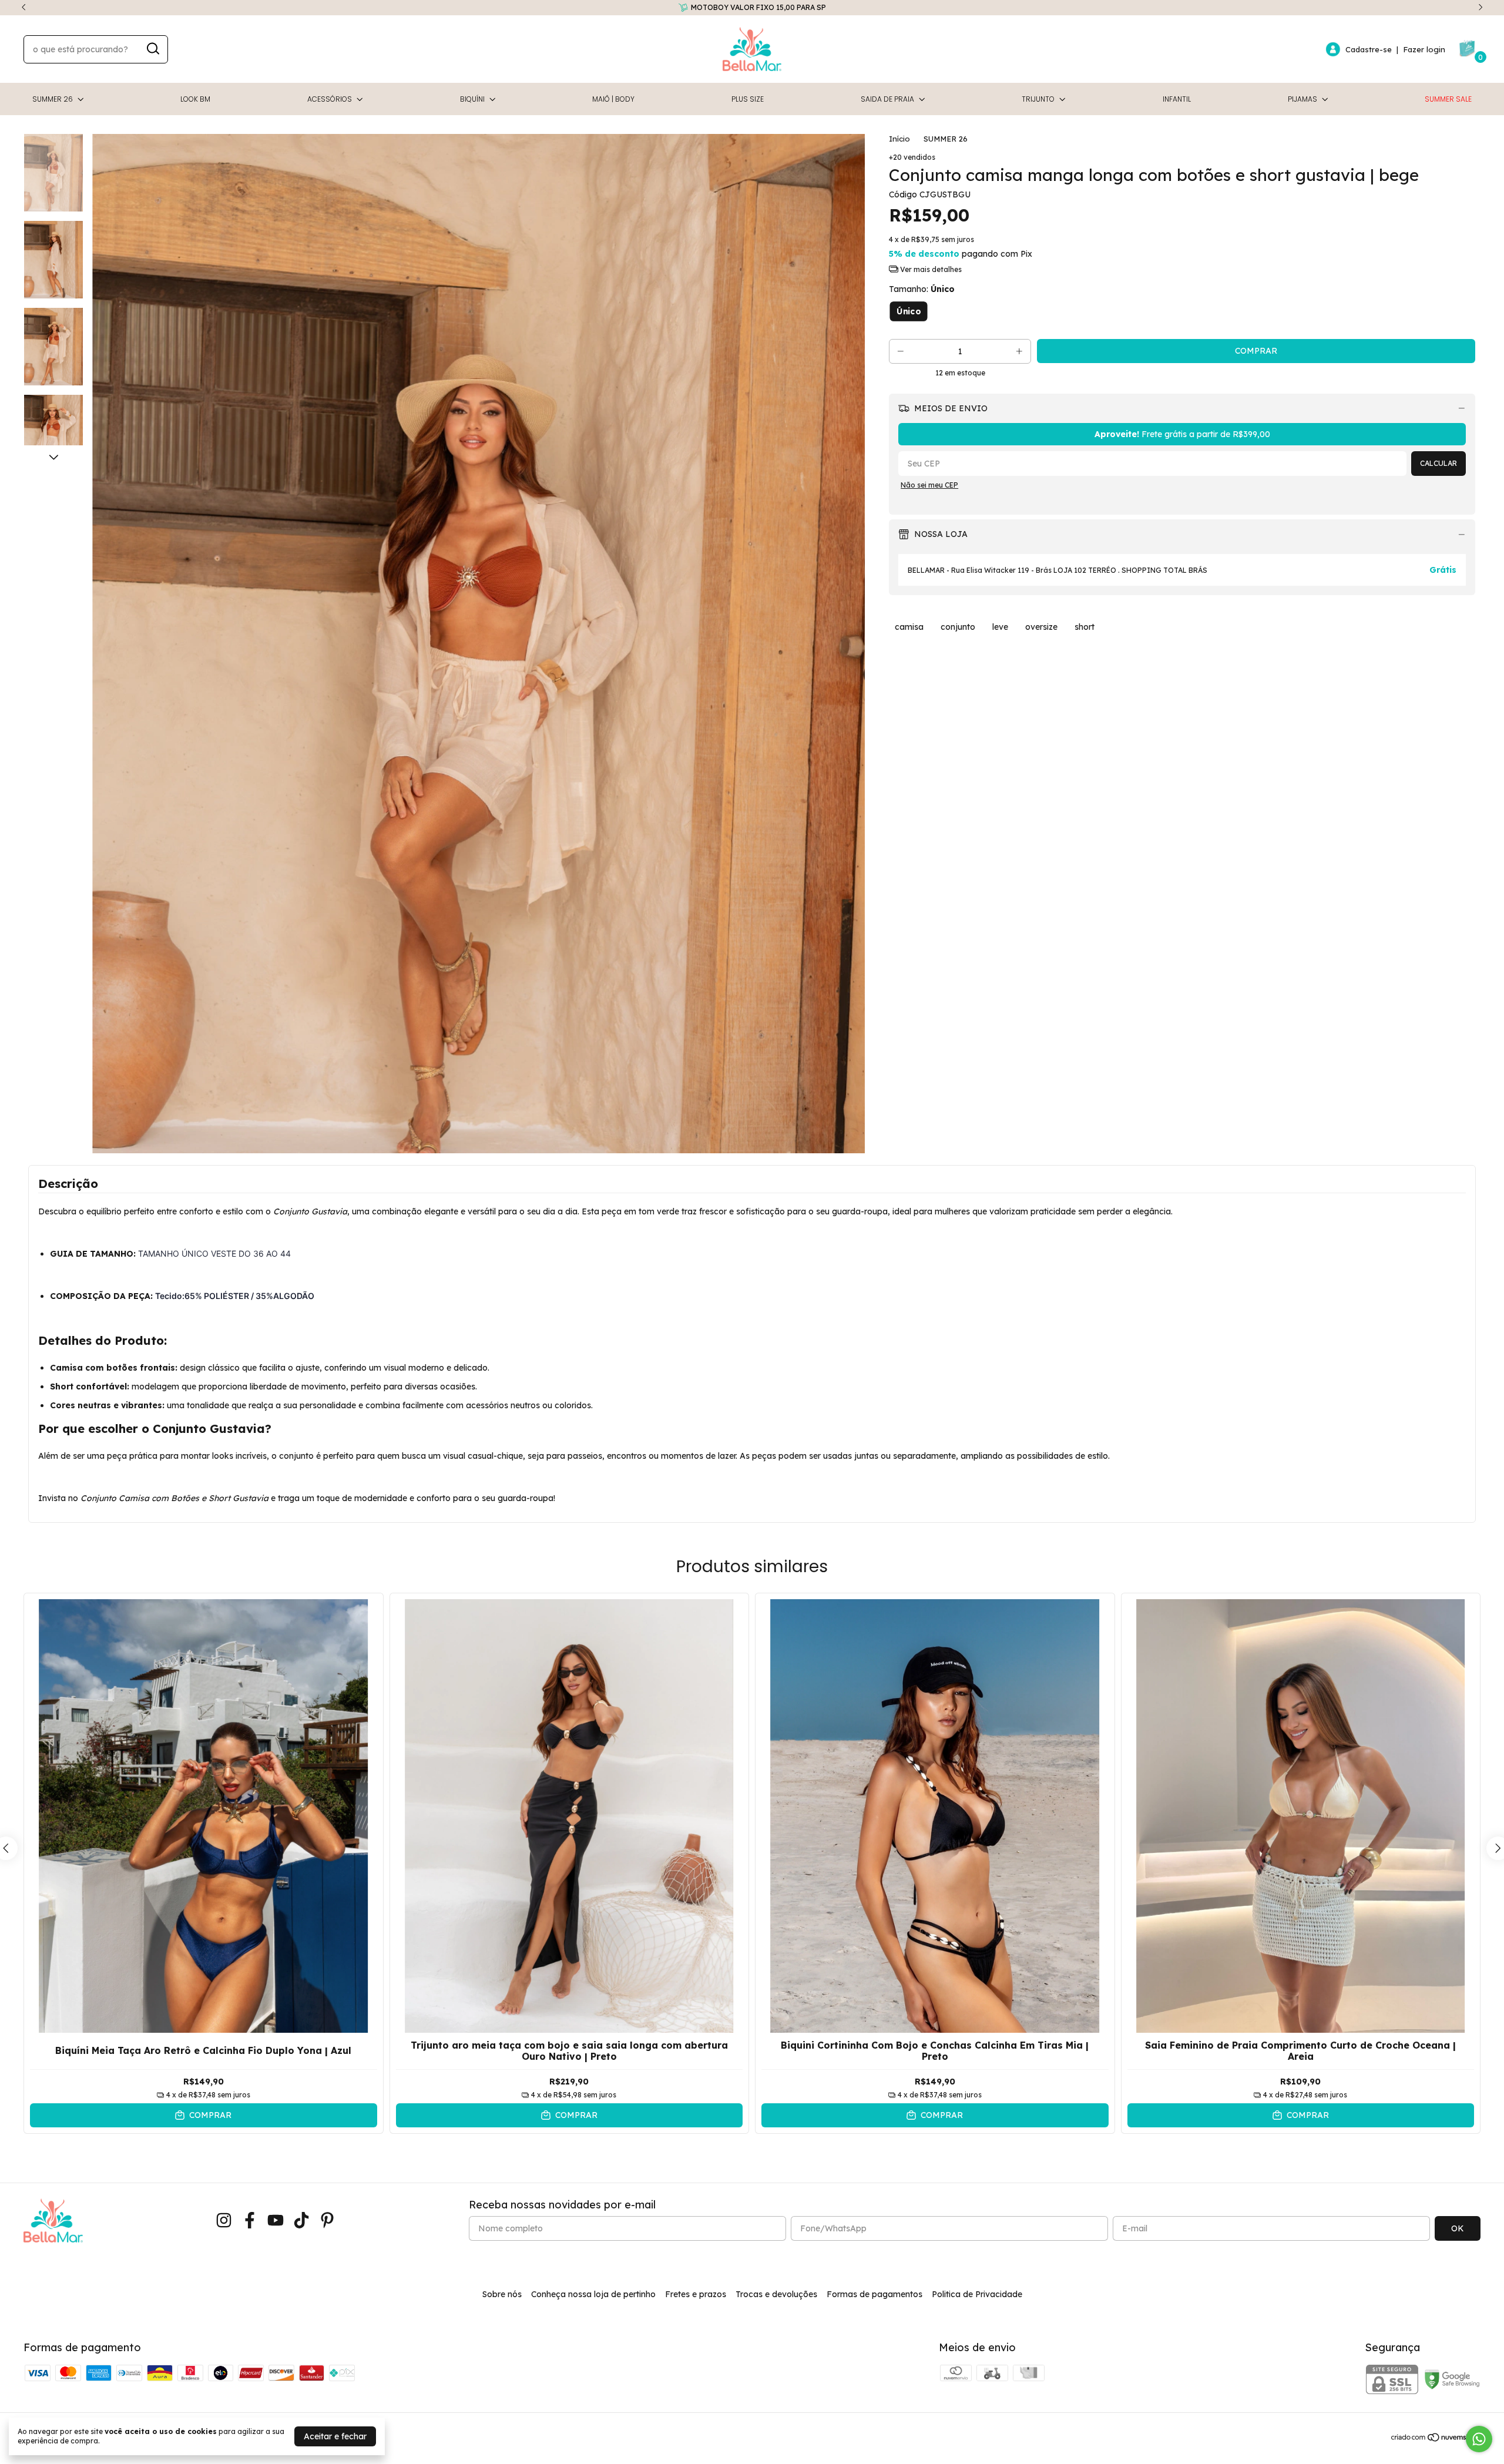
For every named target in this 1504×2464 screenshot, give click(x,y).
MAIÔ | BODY (613, 99)
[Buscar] (152, 49)
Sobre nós (502, 2294)
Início (899, 139)
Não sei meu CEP (929, 485)
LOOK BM (195, 99)
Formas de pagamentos (874, 2294)
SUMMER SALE (1448, 99)
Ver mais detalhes (930, 269)
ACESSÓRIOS (330, 99)
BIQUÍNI (472, 99)
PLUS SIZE (748, 99)
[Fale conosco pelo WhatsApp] (1479, 2439)
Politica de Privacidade (977, 2294)
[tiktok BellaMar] (301, 2220)
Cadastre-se (1369, 49)
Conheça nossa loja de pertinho (593, 2294)
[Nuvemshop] (1436, 2439)
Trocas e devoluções (776, 2294)
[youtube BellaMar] (276, 2220)
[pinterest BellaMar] (327, 2220)
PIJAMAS (1302, 99)
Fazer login (1424, 49)
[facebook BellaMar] (250, 2220)
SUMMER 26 (53, 99)
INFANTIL (1177, 99)
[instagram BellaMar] (224, 2220)
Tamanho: (922, 289)
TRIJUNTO (1038, 99)
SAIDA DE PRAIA (887, 99)
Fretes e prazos (696, 2294)
